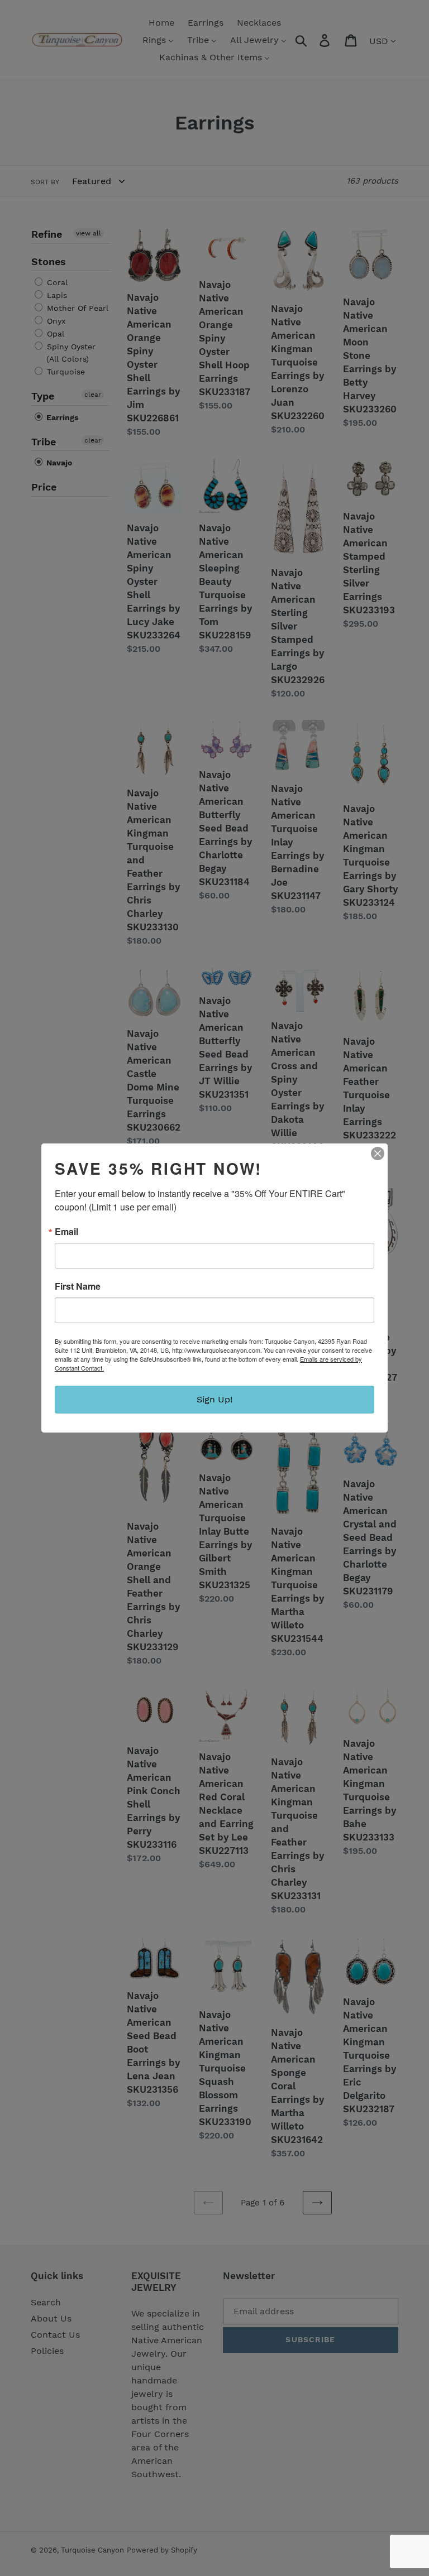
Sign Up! (214, 1399)
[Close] (378, 1154)
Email (66, 1232)
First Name (78, 1286)
